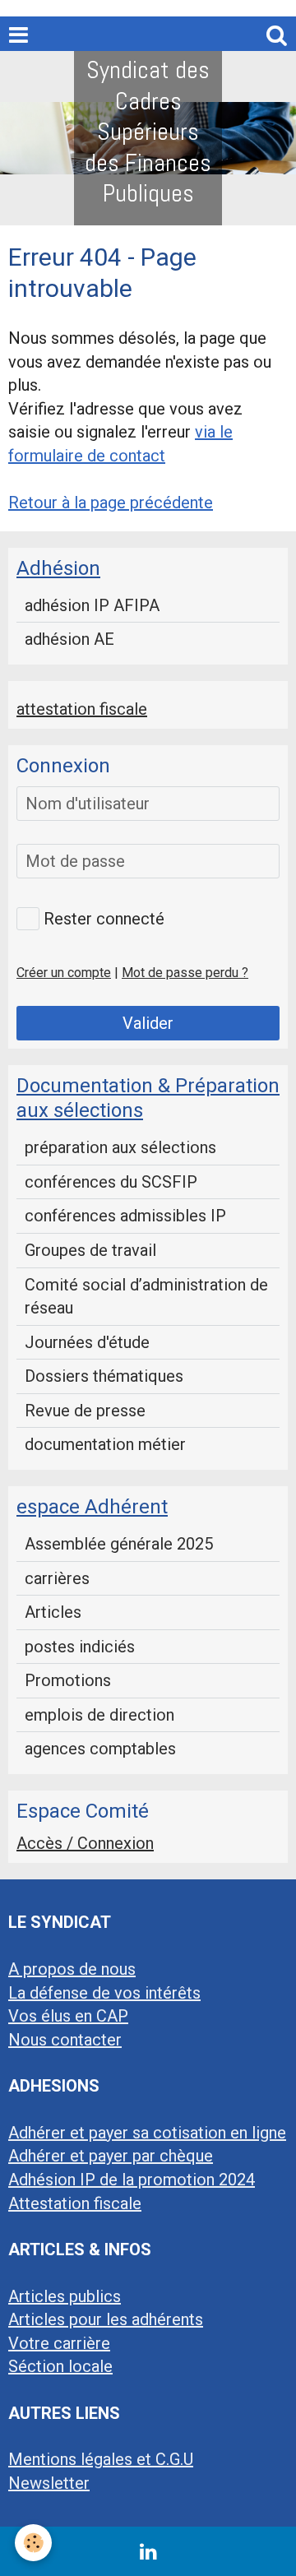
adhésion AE (69, 639)
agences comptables (100, 1749)
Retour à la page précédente (111, 503)
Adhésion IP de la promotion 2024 (132, 2180)
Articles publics (65, 2296)
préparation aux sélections (120, 1147)
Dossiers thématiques (104, 1376)
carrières (57, 1578)
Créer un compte (64, 973)
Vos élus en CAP (68, 2016)
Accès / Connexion (85, 1843)
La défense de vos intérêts (104, 1993)
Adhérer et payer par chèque (111, 2156)
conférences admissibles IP (125, 1216)
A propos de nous (72, 1969)
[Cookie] (33, 2543)
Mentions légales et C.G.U (101, 2459)
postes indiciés (80, 1647)
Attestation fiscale (75, 2203)
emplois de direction (99, 1715)
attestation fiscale (82, 709)
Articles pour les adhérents (106, 2319)
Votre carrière (59, 2343)
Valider (148, 1023)
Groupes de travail (90, 1250)
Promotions (68, 1680)
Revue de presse (85, 1411)
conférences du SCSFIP (111, 1182)
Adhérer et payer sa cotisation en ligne (147, 2133)
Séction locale (60, 2366)
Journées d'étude (87, 1342)
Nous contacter (65, 2040)
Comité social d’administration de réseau (146, 1297)
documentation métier (105, 1444)
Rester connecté (104, 919)
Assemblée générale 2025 (119, 1544)
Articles (53, 1612)
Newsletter (49, 2483)
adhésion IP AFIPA (92, 605)
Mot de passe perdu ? (185, 973)
